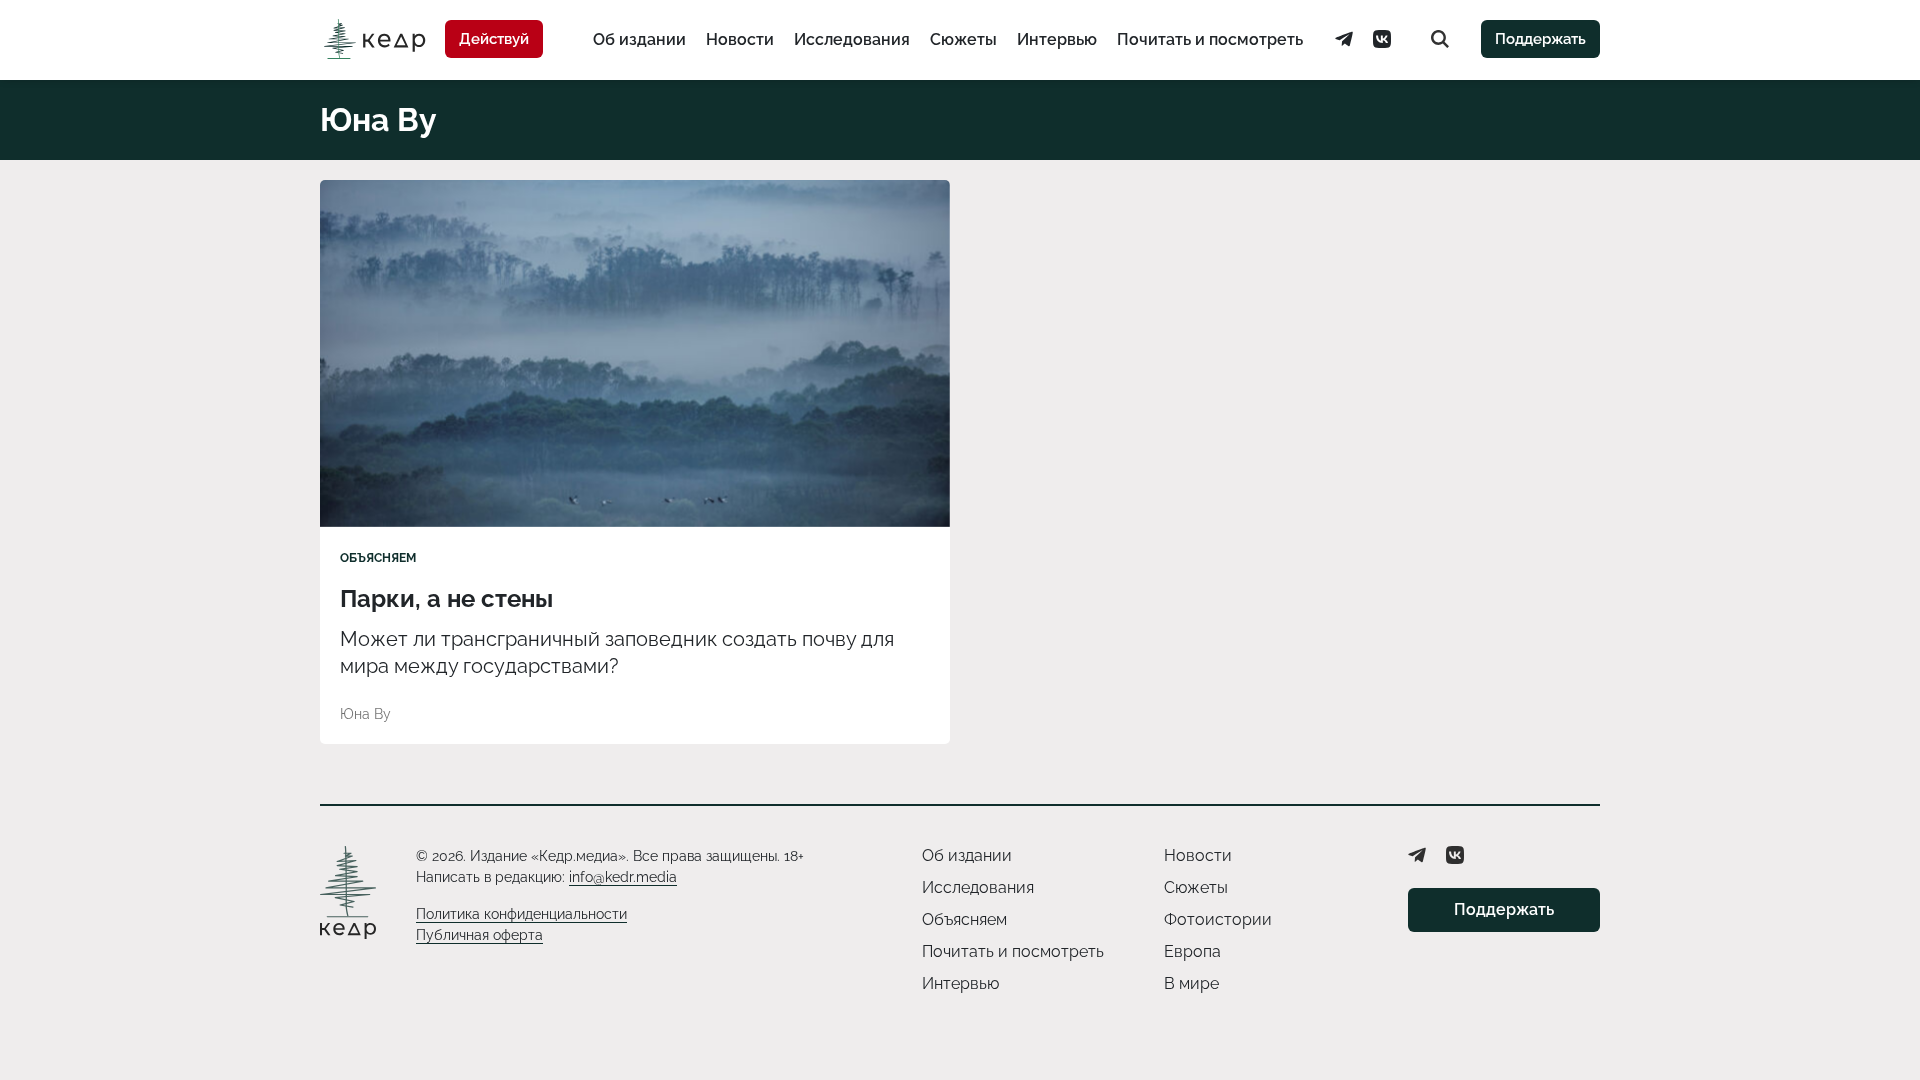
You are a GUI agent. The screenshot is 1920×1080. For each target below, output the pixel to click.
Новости (740, 39)
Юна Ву (365, 714)
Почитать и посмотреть (1210, 39)
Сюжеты (963, 39)
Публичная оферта (479, 935)
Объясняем (378, 558)
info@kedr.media (623, 877)
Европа (1192, 951)
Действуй (494, 39)
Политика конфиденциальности (521, 914)
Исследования (852, 39)
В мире (1191, 983)
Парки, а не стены (446, 598)
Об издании (639, 39)
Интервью (1057, 39)
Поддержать (1540, 39)
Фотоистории (1218, 919)
